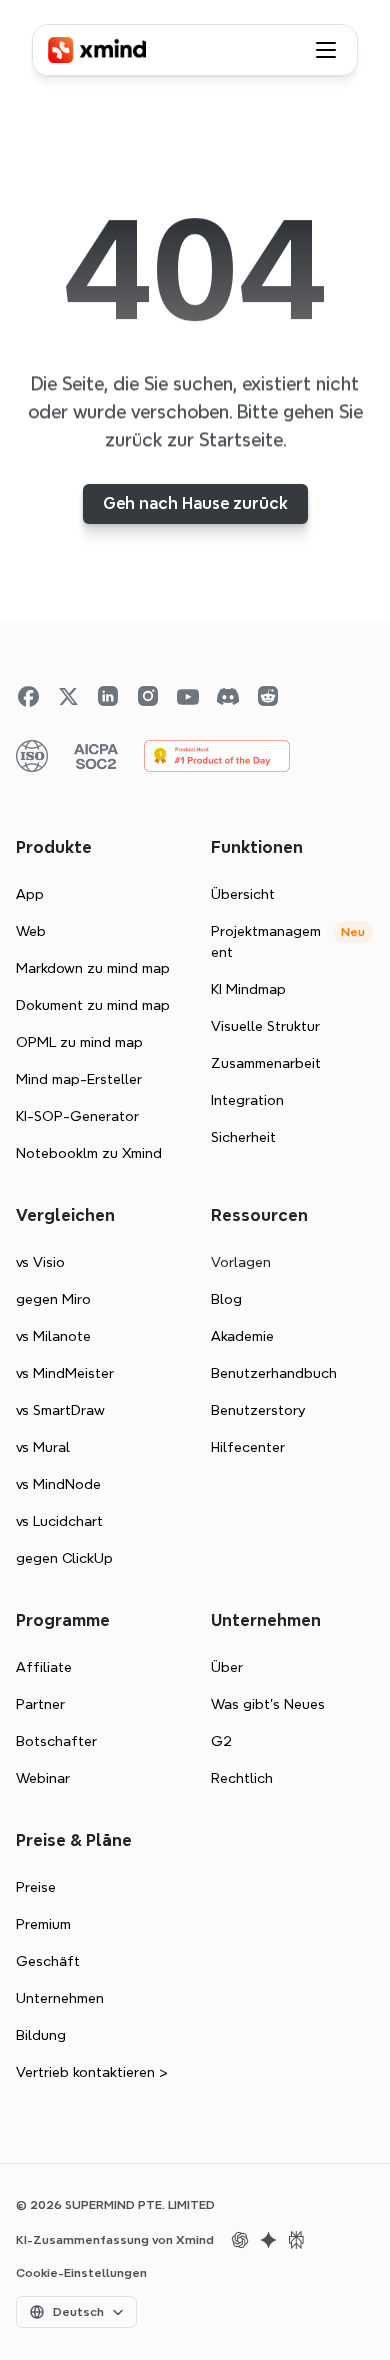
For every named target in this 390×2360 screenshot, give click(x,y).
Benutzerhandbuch (274, 1373)
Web (31, 931)
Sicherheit (243, 1137)
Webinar (43, 1778)
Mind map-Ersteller (79, 1079)
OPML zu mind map (79, 1042)
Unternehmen (60, 1998)
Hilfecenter (248, 1447)
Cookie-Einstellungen (81, 2273)
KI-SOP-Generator (77, 1116)
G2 (221, 1741)
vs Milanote (53, 1336)
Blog (226, 1299)
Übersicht (243, 894)
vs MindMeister (65, 1373)
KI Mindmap (248, 989)
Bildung (41, 2035)
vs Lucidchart (59, 1521)
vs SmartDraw (60, 1410)
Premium (43, 1924)
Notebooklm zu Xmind (89, 1153)
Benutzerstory (258, 1410)
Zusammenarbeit (266, 1063)
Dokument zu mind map (93, 1005)
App (30, 894)
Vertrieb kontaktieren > (92, 2072)
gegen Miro (53, 1299)
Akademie (242, 1336)
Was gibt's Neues (268, 1704)
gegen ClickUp (64, 1558)
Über (227, 1667)
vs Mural (43, 1447)
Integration (247, 1100)
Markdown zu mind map (93, 968)
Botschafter (56, 1741)
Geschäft (48, 1961)
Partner (40, 1704)
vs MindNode (58, 1484)
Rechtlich (242, 1778)
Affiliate (44, 1667)
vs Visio (40, 1262)
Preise (36, 1887)
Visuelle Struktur (265, 1026)
